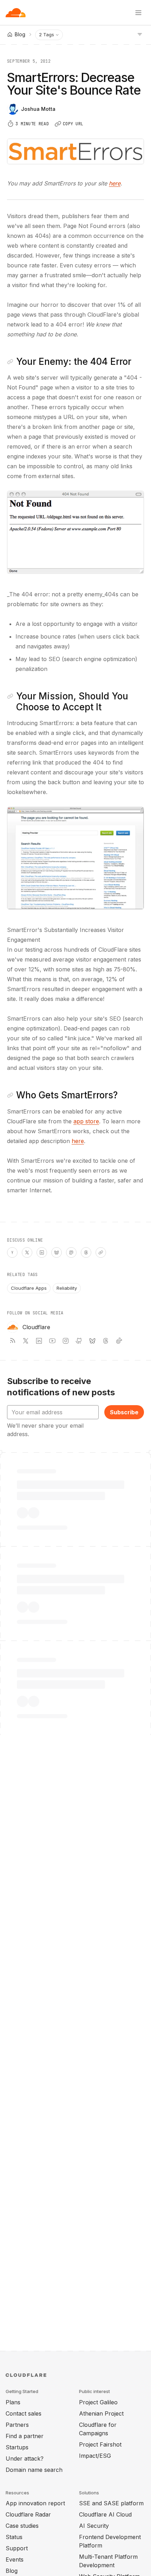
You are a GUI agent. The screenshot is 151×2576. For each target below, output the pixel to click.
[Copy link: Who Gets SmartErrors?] (10, 1095)
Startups (17, 2447)
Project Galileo (98, 2402)
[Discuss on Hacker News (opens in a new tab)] (12, 1252)
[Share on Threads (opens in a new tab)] (86, 1252)
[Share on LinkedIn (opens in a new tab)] (42, 1252)
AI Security (94, 2526)
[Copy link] (101, 1252)
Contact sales (24, 2413)
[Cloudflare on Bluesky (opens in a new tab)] (92, 1341)
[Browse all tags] (140, 34)
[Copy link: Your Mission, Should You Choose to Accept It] (10, 696)
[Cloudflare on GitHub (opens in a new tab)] (79, 1341)
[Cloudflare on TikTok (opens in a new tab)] (119, 1341)
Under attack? (25, 2458)
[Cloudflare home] (16, 13)
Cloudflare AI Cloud (105, 2514)
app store (86, 1121)
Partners (17, 2425)
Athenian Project (101, 2413)
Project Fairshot (100, 2444)
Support (17, 2548)
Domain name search (34, 2470)
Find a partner (25, 2436)
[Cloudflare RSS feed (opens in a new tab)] (12, 1341)
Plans (13, 2402)
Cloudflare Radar (28, 2514)
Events (15, 2559)
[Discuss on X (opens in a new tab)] (27, 1252)
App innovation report (35, 2503)
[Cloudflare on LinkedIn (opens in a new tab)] (39, 1341)
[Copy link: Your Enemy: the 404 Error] (10, 362)
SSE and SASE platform (111, 2503)
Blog (12, 2571)
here (115, 183)
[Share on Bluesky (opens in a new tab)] (57, 1252)
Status (14, 2537)
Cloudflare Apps (29, 1288)
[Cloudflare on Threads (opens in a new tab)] (106, 1341)
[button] (75, 532)
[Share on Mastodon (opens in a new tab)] (71, 1252)
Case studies (22, 2526)
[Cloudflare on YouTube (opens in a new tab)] (52, 1341)
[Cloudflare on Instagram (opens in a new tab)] (66, 1341)
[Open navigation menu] (138, 13)
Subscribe (124, 1412)
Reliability (67, 1288)
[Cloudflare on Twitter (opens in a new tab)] (26, 1341)
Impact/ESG (95, 2456)
